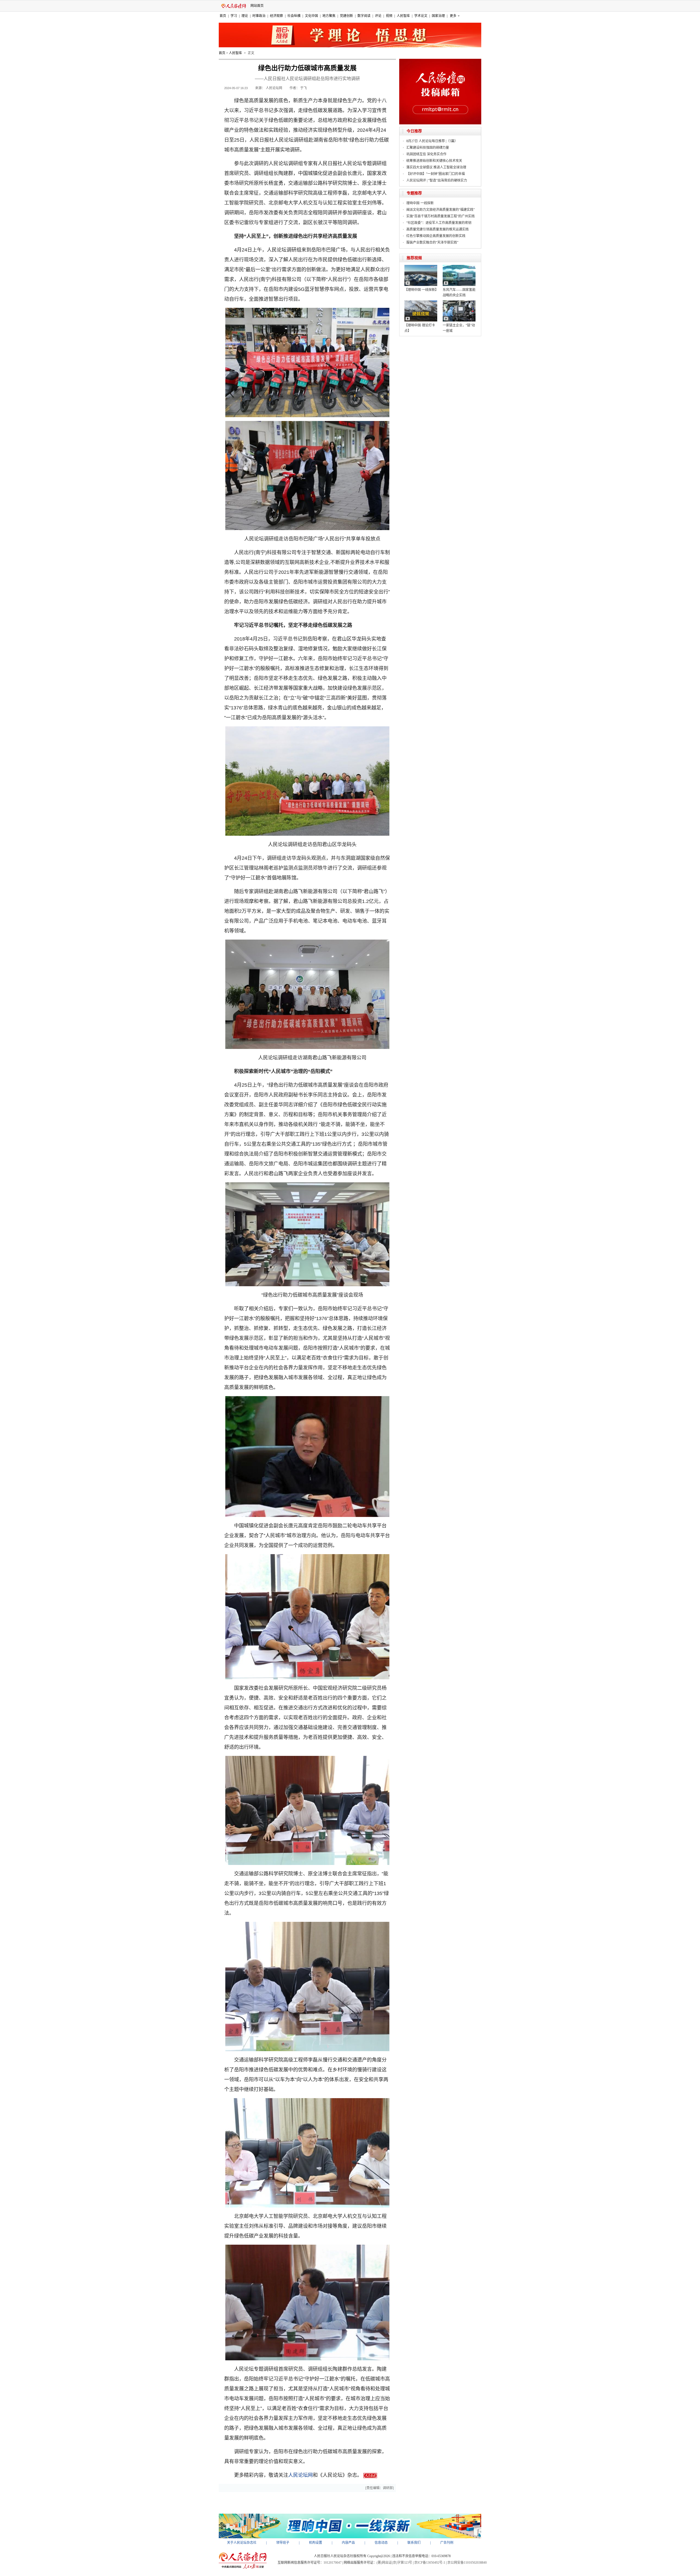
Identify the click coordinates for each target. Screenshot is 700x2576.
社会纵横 (294, 16)
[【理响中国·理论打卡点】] (421, 302)
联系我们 (414, 2543)
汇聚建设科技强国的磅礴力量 (428, 148)
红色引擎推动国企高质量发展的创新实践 (436, 236)
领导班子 (283, 2543)
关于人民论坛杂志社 (242, 2543)
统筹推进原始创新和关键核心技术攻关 (434, 161)
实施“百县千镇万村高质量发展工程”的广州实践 (441, 216)
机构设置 (316, 2543)
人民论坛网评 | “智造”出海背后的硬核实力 (437, 180)
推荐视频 (414, 258)
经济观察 (276, 16)
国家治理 (438, 16)
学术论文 (421, 16)
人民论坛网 (301, 2475)
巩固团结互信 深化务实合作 (426, 154)
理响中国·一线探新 (420, 203)
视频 (389, 16)
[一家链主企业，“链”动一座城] (459, 302)
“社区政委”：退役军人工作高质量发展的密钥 (439, 223)
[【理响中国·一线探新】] (421, 267)
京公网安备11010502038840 (467, 2563)
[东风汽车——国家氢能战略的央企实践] (459, 267)
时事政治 (259, 16)
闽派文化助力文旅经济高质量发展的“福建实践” (441, 210)
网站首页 (257, 6)
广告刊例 (447, 2543)
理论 (245, 16)
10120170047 (332, 2563)
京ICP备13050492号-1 (430, 2563)
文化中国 (311, 16)
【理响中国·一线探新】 (421, 290)
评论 (378, 16)
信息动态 (381, 2543)
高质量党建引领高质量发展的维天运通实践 (437, 229)
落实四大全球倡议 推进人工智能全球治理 (436, 167)
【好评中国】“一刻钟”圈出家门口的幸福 (436, 174)
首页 (223, 16)
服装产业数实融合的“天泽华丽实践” (432, 242)
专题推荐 (414, 193)
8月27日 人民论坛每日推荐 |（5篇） (432, 141)
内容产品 (348, 2543)
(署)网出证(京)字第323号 (394, 2563)
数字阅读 (364, 16)
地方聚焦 (329, 16)
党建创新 (346, 16)
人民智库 (403, 16)
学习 (234, 16)
